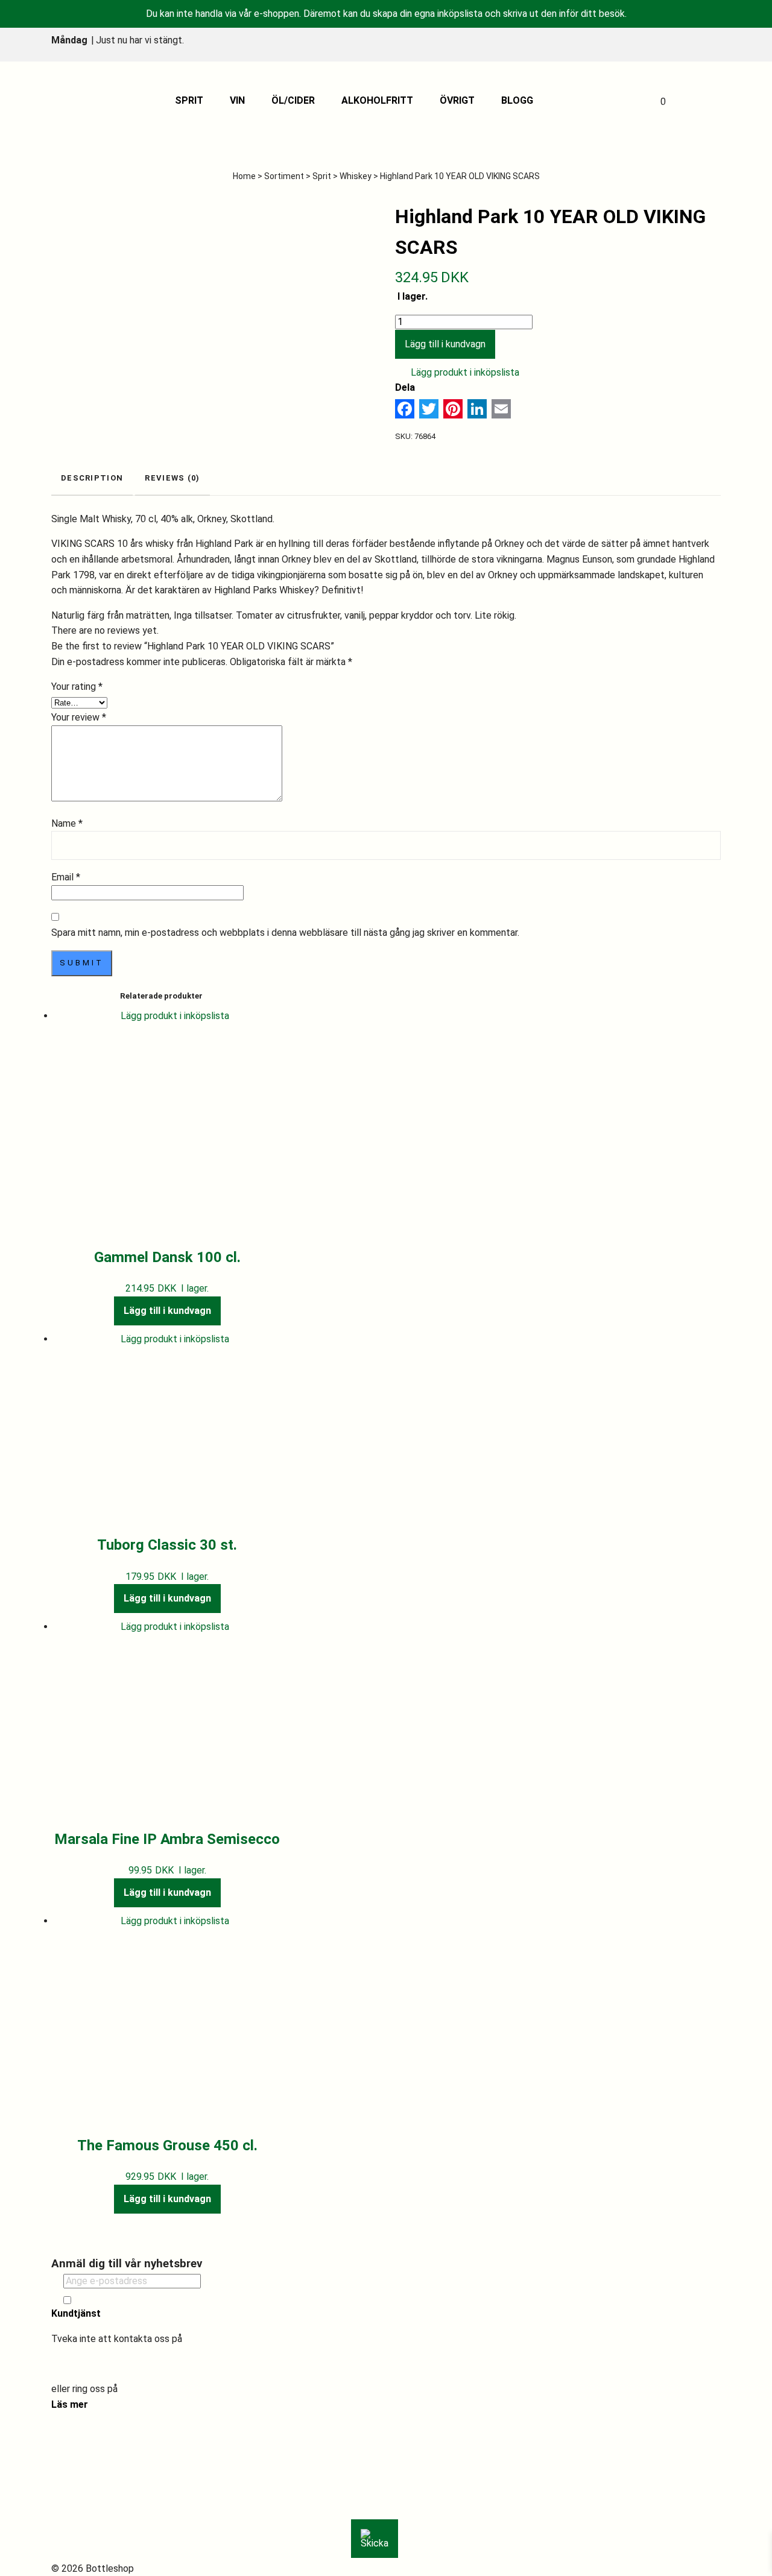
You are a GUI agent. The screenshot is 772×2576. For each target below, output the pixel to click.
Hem (73, 2429)
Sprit (189, 100)
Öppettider (87, 2476)
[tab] (92, 479)
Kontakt (81, 2491)
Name (67, 823)
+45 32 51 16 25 (155, 2389)
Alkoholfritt (377, 100)
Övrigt (457, 100)
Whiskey (356, 176)
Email (66, 877)
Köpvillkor (84, 2522)
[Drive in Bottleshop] (81, 101)
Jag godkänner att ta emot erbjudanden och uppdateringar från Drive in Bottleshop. (207, 2300)
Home (244, 176)
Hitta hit (81, 2461)
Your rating (77, 687)
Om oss (79, 2445)
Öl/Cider (293, 100)
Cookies (80, 2538)
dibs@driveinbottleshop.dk (108, 2364)
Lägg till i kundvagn (445, 344)
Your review (79, 717)
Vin (237, 100)
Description (92, 478)
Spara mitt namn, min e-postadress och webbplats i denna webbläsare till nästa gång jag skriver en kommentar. (285, 933)
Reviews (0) (172, 478)
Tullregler (84, 2506)
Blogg (517, 100)
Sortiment (284, 176)
